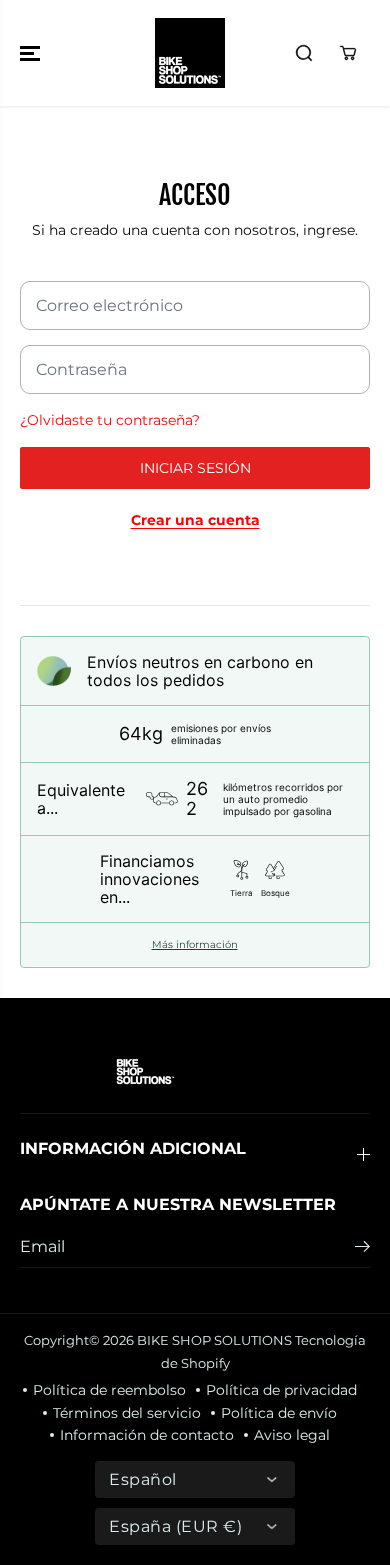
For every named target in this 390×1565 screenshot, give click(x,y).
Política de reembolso (109, 1390)
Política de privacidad (281, 1390)
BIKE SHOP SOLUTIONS (214, 1340)
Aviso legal (292, 1435)
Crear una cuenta (195, 520)
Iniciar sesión (195, 468)
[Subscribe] (362, 1249)
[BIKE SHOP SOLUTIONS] (190, 53)
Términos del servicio (127, 1413)
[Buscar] (304, 53)
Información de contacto (147, 1435)
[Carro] (348, 53)
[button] (32, 53)
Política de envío (279, 1413)
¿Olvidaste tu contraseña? (110, 420)
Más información (195, 945)
